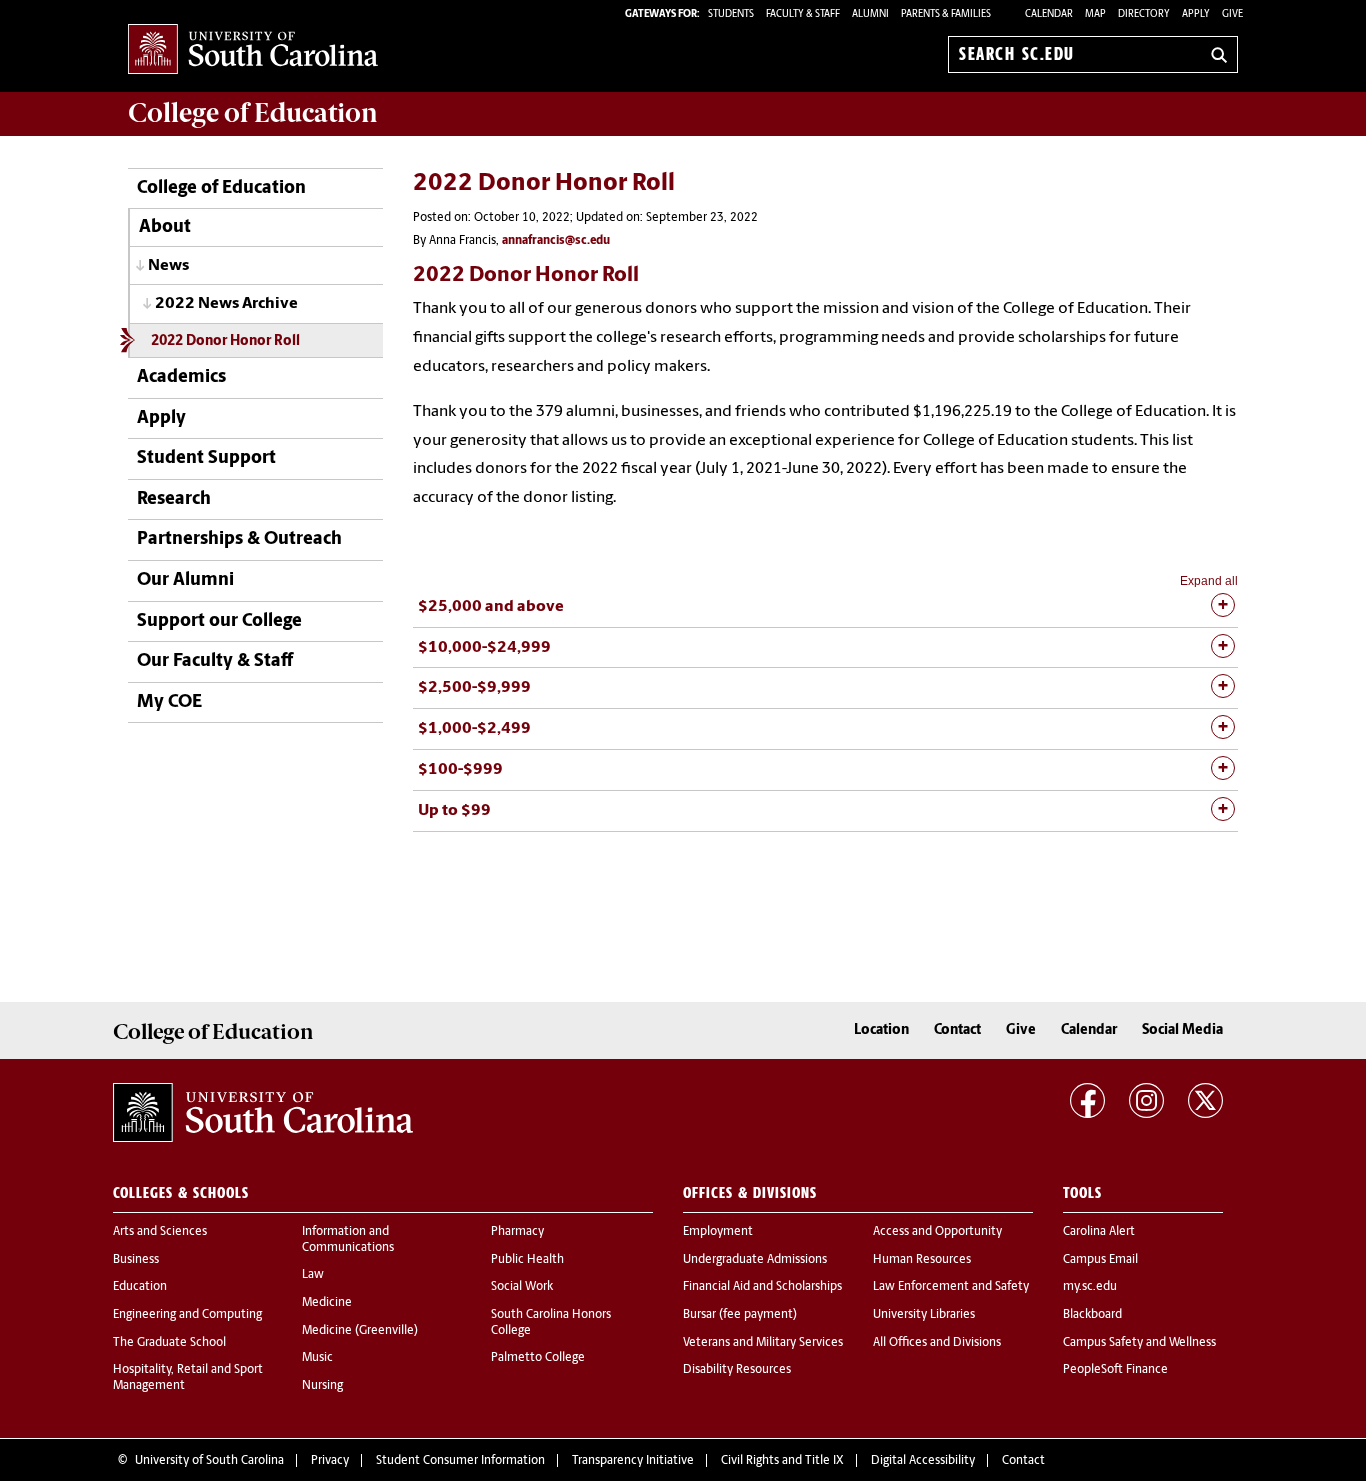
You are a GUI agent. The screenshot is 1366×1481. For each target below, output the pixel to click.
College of (253, 113)
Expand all (1209, 581)
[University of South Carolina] (263, 1113)
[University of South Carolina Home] (253, 50)
